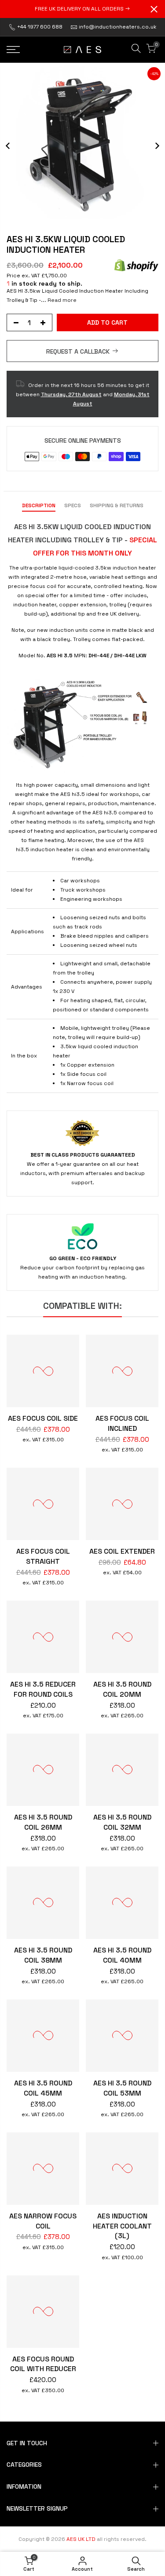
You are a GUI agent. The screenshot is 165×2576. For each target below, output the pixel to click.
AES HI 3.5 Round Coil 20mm (122, 1689)
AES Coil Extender (122, 1551)
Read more (61, 300)
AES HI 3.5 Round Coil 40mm (122, 1955)
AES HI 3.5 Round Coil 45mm (43, 2088)
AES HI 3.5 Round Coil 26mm (43, 1822)
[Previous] (8, 146)
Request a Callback (78, 351)
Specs (73, 505)
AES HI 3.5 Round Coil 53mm (122, 2088)
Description (39, 505)
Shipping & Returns (117, 505)
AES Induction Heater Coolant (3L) (122, 2226)
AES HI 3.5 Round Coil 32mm (122, 1822)
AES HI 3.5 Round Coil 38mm (43, 1955)
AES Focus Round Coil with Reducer (43, 2364)
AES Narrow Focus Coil (43, 2221)
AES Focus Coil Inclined (122, 1423)
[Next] (157, 146)
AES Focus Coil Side (43, 1418)
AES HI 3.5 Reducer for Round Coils (43, 1689)
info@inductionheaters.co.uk (118, 27)
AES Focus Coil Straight (43, 1556)
